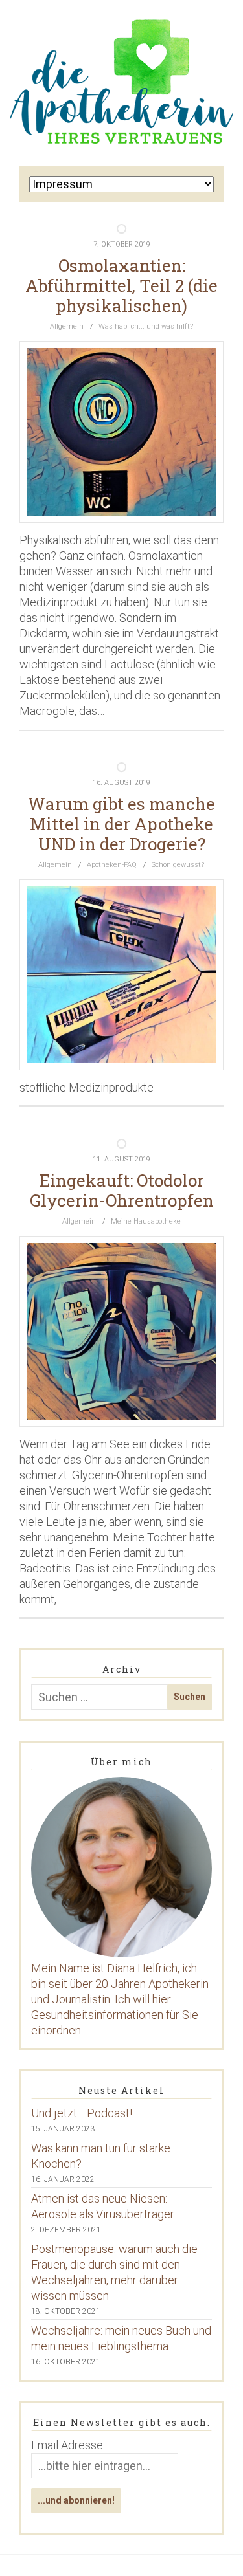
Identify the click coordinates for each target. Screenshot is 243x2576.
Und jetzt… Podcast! (82, 2113)
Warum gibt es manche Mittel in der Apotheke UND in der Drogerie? (121, 824)
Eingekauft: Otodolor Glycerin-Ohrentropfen (122, 1190)
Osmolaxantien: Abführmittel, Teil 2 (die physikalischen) (121, 285)
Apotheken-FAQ (112, 865)
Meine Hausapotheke (146, 1221)
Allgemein (67, 326)
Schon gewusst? (178, 865)
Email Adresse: (68, 2445)
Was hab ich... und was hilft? (146, 326)
